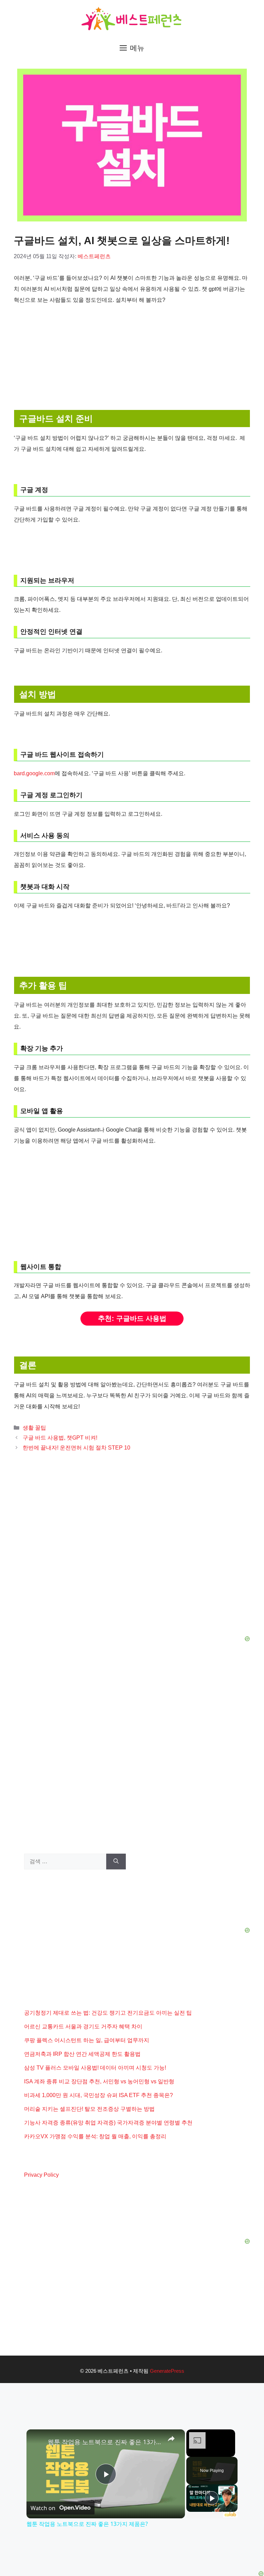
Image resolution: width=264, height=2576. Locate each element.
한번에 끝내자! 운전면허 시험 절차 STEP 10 (76, 1448)
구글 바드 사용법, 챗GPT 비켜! (60, 1438)
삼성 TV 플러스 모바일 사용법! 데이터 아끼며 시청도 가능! (95, 2068)
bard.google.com (34, 773)
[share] (171, 2439)
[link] (37, 2440)
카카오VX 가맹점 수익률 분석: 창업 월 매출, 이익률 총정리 (95, 2136)
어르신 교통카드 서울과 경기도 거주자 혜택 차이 (83, 2027)
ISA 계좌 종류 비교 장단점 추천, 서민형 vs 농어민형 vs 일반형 (99, 2081)
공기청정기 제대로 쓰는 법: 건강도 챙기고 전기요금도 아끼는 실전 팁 (108, 2013)
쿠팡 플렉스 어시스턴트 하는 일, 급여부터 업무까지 (87, 2040)
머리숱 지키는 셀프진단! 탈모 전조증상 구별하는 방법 (89, 2109)
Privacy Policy (41, 2175)
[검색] (116, 1862)
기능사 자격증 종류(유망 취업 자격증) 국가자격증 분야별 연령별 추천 (108, 2123)
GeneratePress (167, 2371)
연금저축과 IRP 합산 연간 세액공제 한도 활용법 (82, 2054)
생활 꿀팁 (34, 1428)
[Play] (212, 2498)
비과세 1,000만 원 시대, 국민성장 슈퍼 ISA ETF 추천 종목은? (98, 2095)
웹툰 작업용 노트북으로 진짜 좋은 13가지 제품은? (105, 2442)
